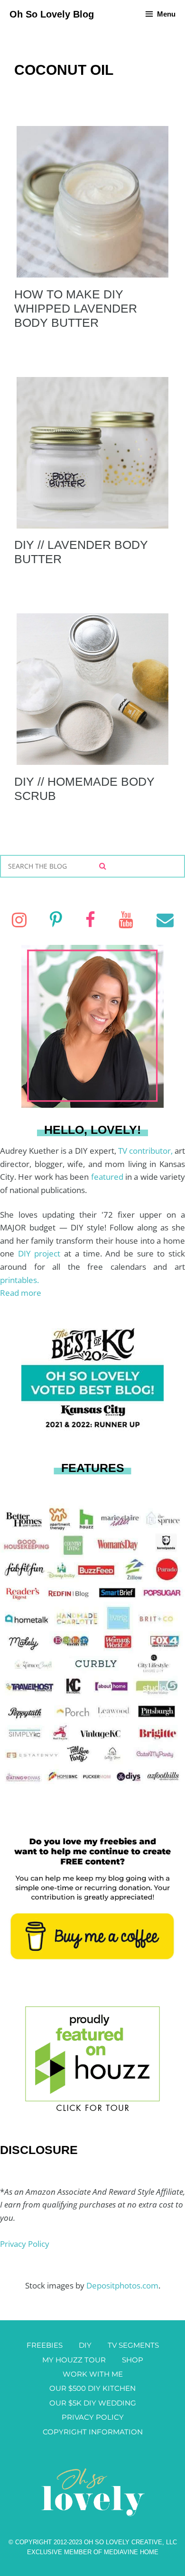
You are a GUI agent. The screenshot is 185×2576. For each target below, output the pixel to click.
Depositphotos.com (122, 2285)
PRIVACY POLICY (93, 2417)
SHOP (133, 2360)
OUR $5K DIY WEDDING (93, 2403)
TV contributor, (146, 1151)
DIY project (41, 1253)
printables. (19, 1280)
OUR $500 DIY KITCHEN (92, 2388)
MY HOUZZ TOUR (74, 2360)
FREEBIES (45, 2345)
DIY (85, 2345)
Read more (21, 1293)
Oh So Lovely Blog (52, 14)
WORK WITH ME (93, 2374)
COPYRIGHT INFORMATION (93, 2432)
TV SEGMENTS (133, 2345)
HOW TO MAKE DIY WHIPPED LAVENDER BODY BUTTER (76, 308)
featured (108, 1177)
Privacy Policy (25, 2244)
